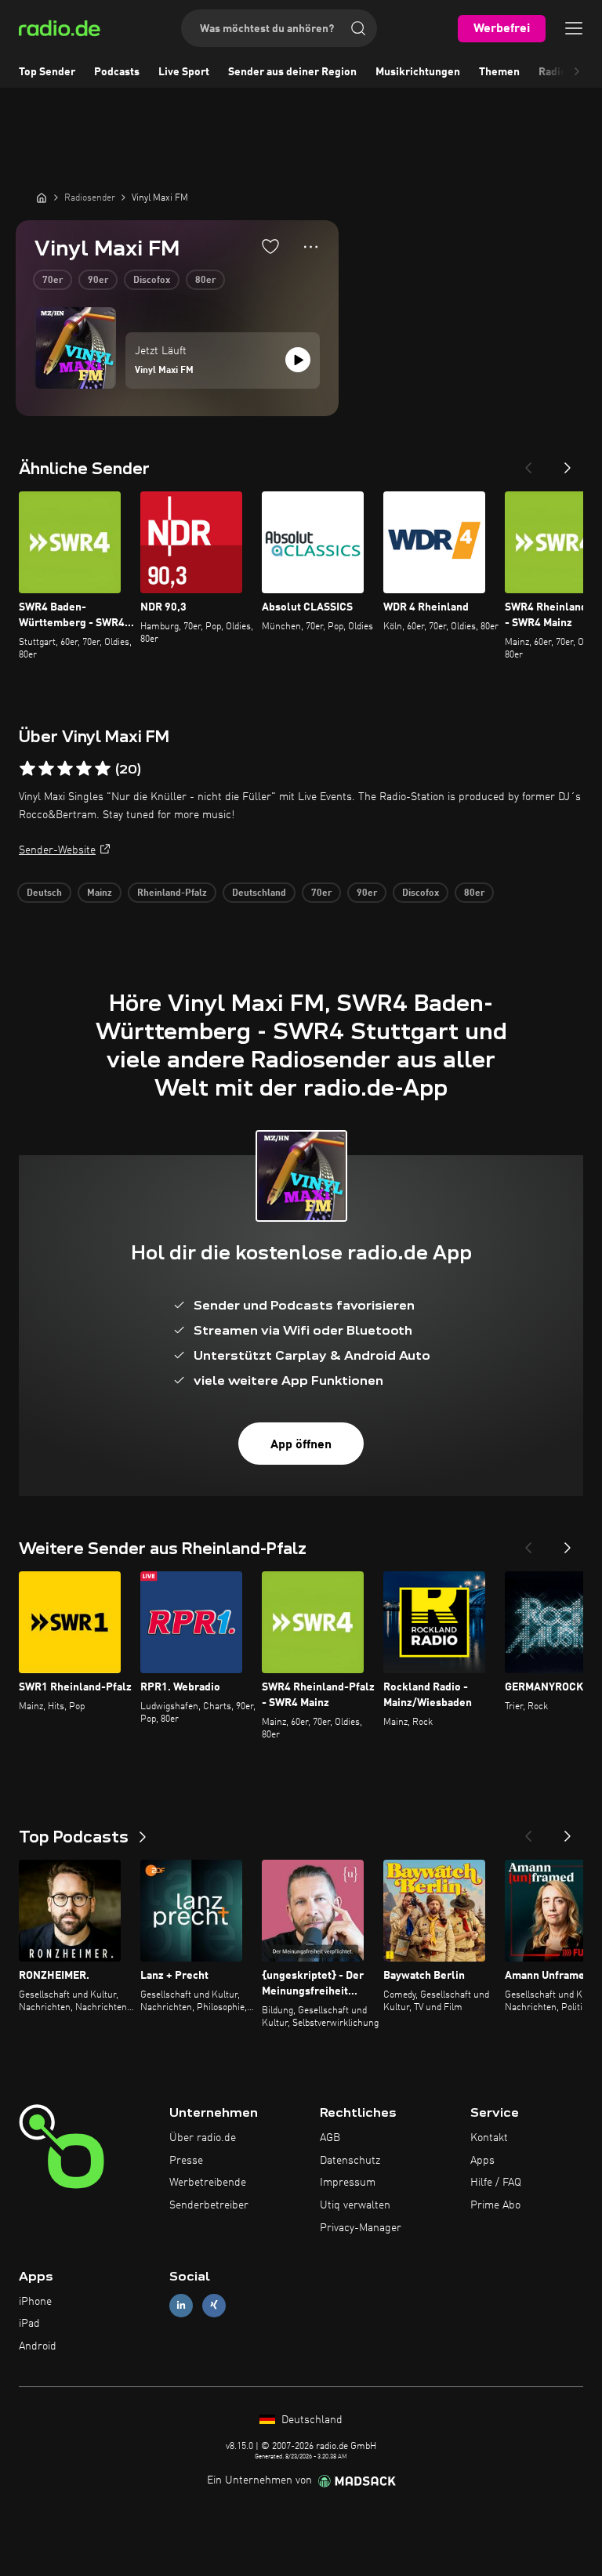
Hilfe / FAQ (496, 2183)
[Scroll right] (577, 72)
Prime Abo (495, 2205)
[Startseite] (42, 197)
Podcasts (117, 72)
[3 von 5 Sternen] (65, 769)
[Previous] (528, 463)
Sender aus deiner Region (292, 72)
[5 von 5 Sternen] (103, 769)
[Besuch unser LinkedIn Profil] (181, 2305)
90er (98, 281)
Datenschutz (350, 2161)
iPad (29, 2324)
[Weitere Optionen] (311, 247)
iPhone (35, 2302)
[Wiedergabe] (298, 360)
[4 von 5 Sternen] (84, 769)
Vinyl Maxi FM (164, 371)
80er (205, 281)
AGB (330, 2138)
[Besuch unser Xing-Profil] (214, 2305)
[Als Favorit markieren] (270, 246)
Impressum (348, 2183)
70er (53, 281)
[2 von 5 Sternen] (46, 769)
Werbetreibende (208, 2183)
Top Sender (47, 72)
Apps (482, 2161)
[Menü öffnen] (574, 28)
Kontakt (489, 2138)
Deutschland (259, 893)
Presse (186, 2161)
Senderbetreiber (209, 2205)
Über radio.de (203, 2138)
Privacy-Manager (361, 2228)
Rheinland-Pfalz (172, 893)
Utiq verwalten (355, 2205)
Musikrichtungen (418, 72)
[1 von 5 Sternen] (27, 769)
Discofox (152, 281)
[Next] (568, 463)
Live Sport (184, 72)
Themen (499, 72)
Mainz (100, 893)
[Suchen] (358, 28)
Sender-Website (57, 850)
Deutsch (44, 893)
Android (38, 2346)
